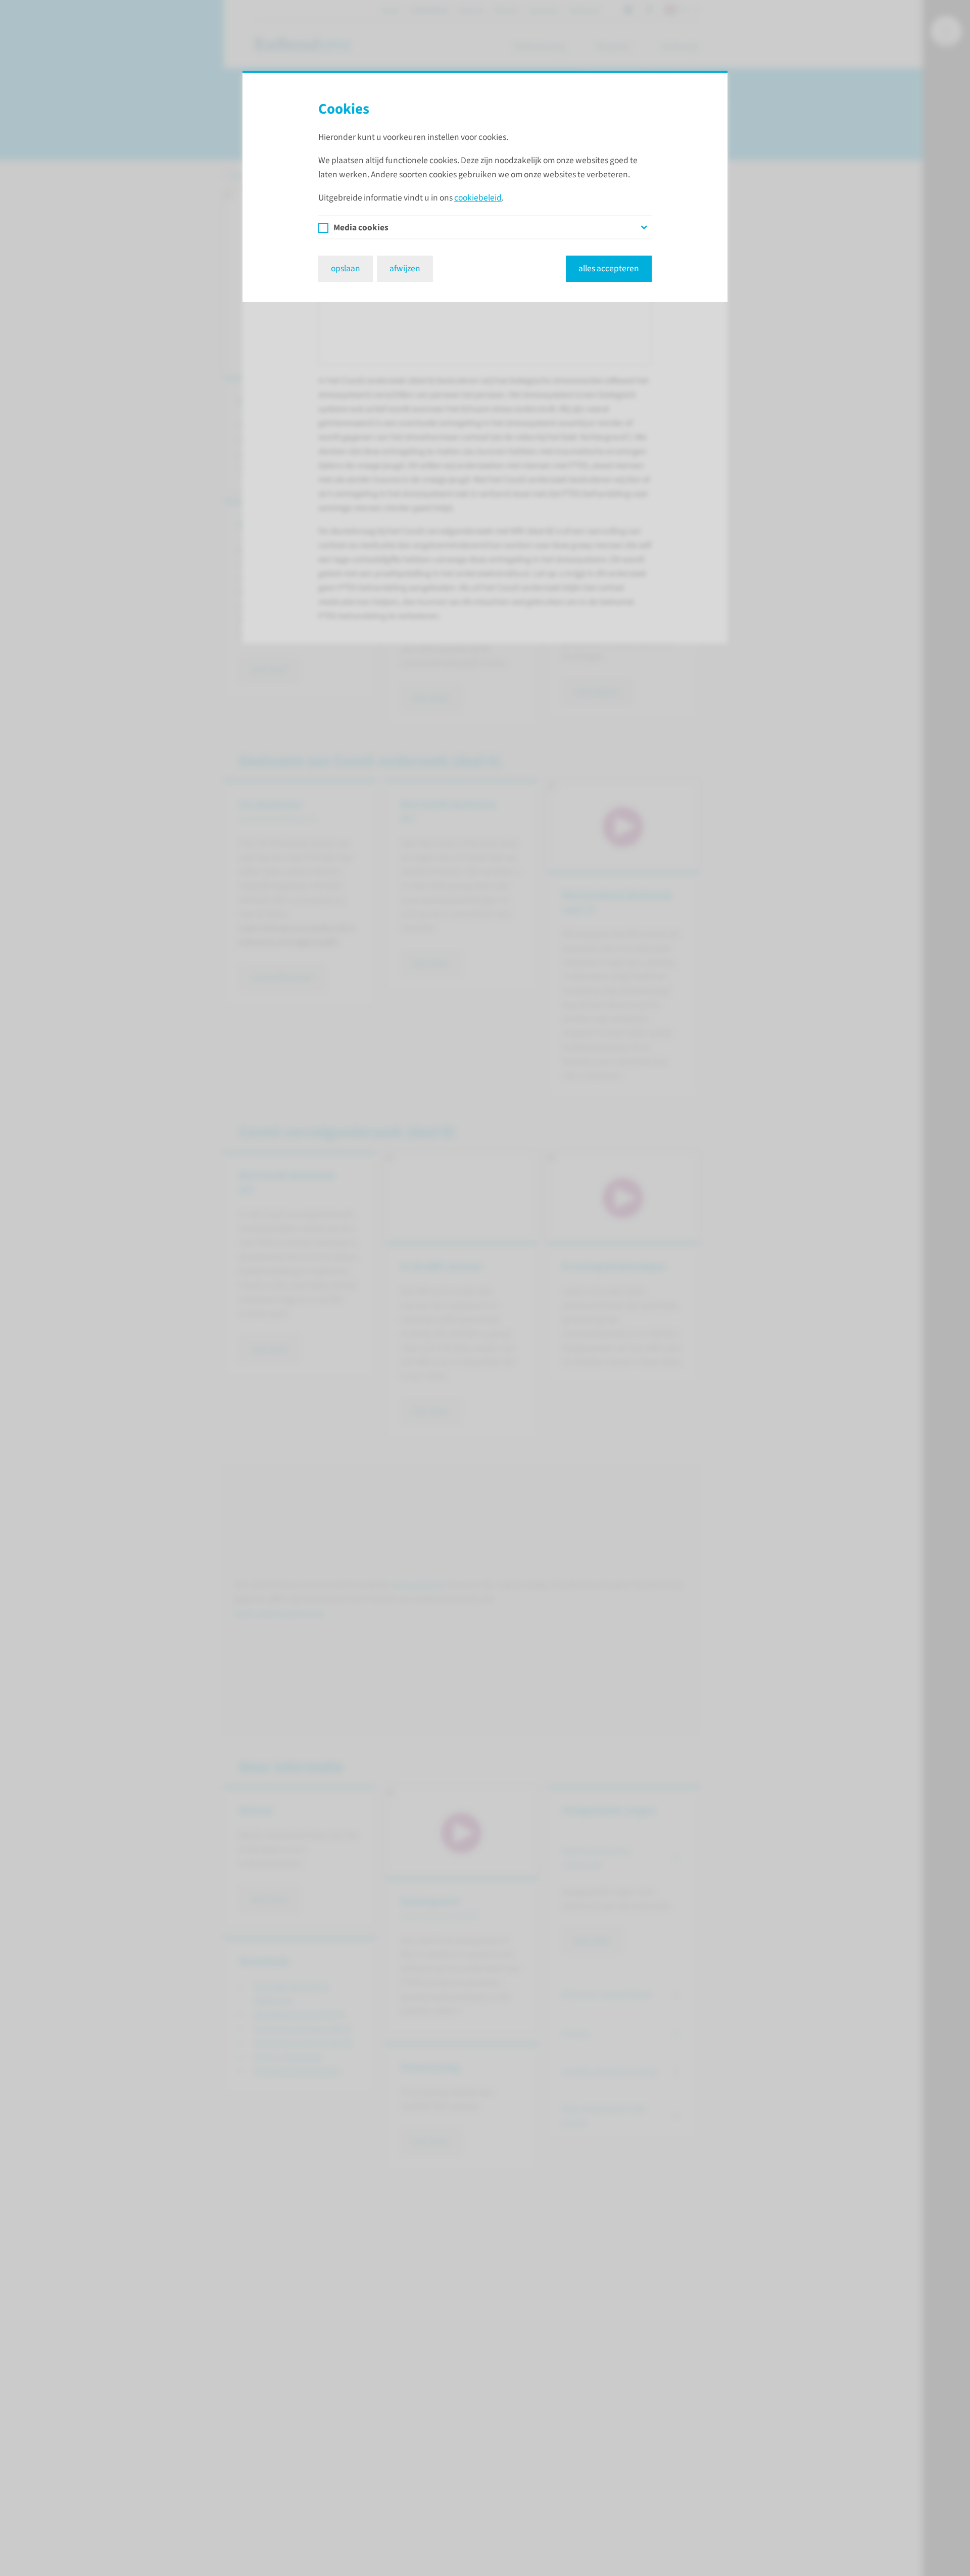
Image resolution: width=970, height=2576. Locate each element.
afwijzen (405, 268)
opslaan (346, 268)
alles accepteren (609, 268)
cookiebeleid (478, 198)
